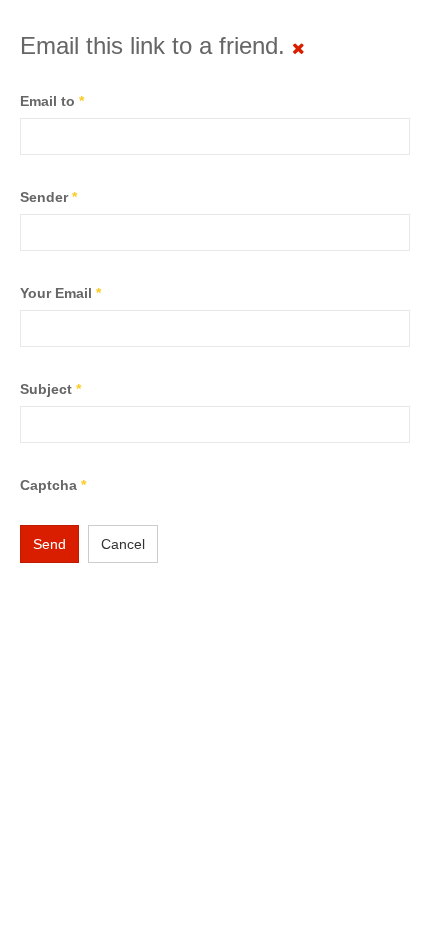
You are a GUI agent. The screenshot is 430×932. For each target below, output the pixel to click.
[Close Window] (298, 48)
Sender (48, 197)
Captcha (53, 485)
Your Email (60, 293)
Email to (52, 101)
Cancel (123, 544)
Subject (50, 389)
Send (49, 544)
